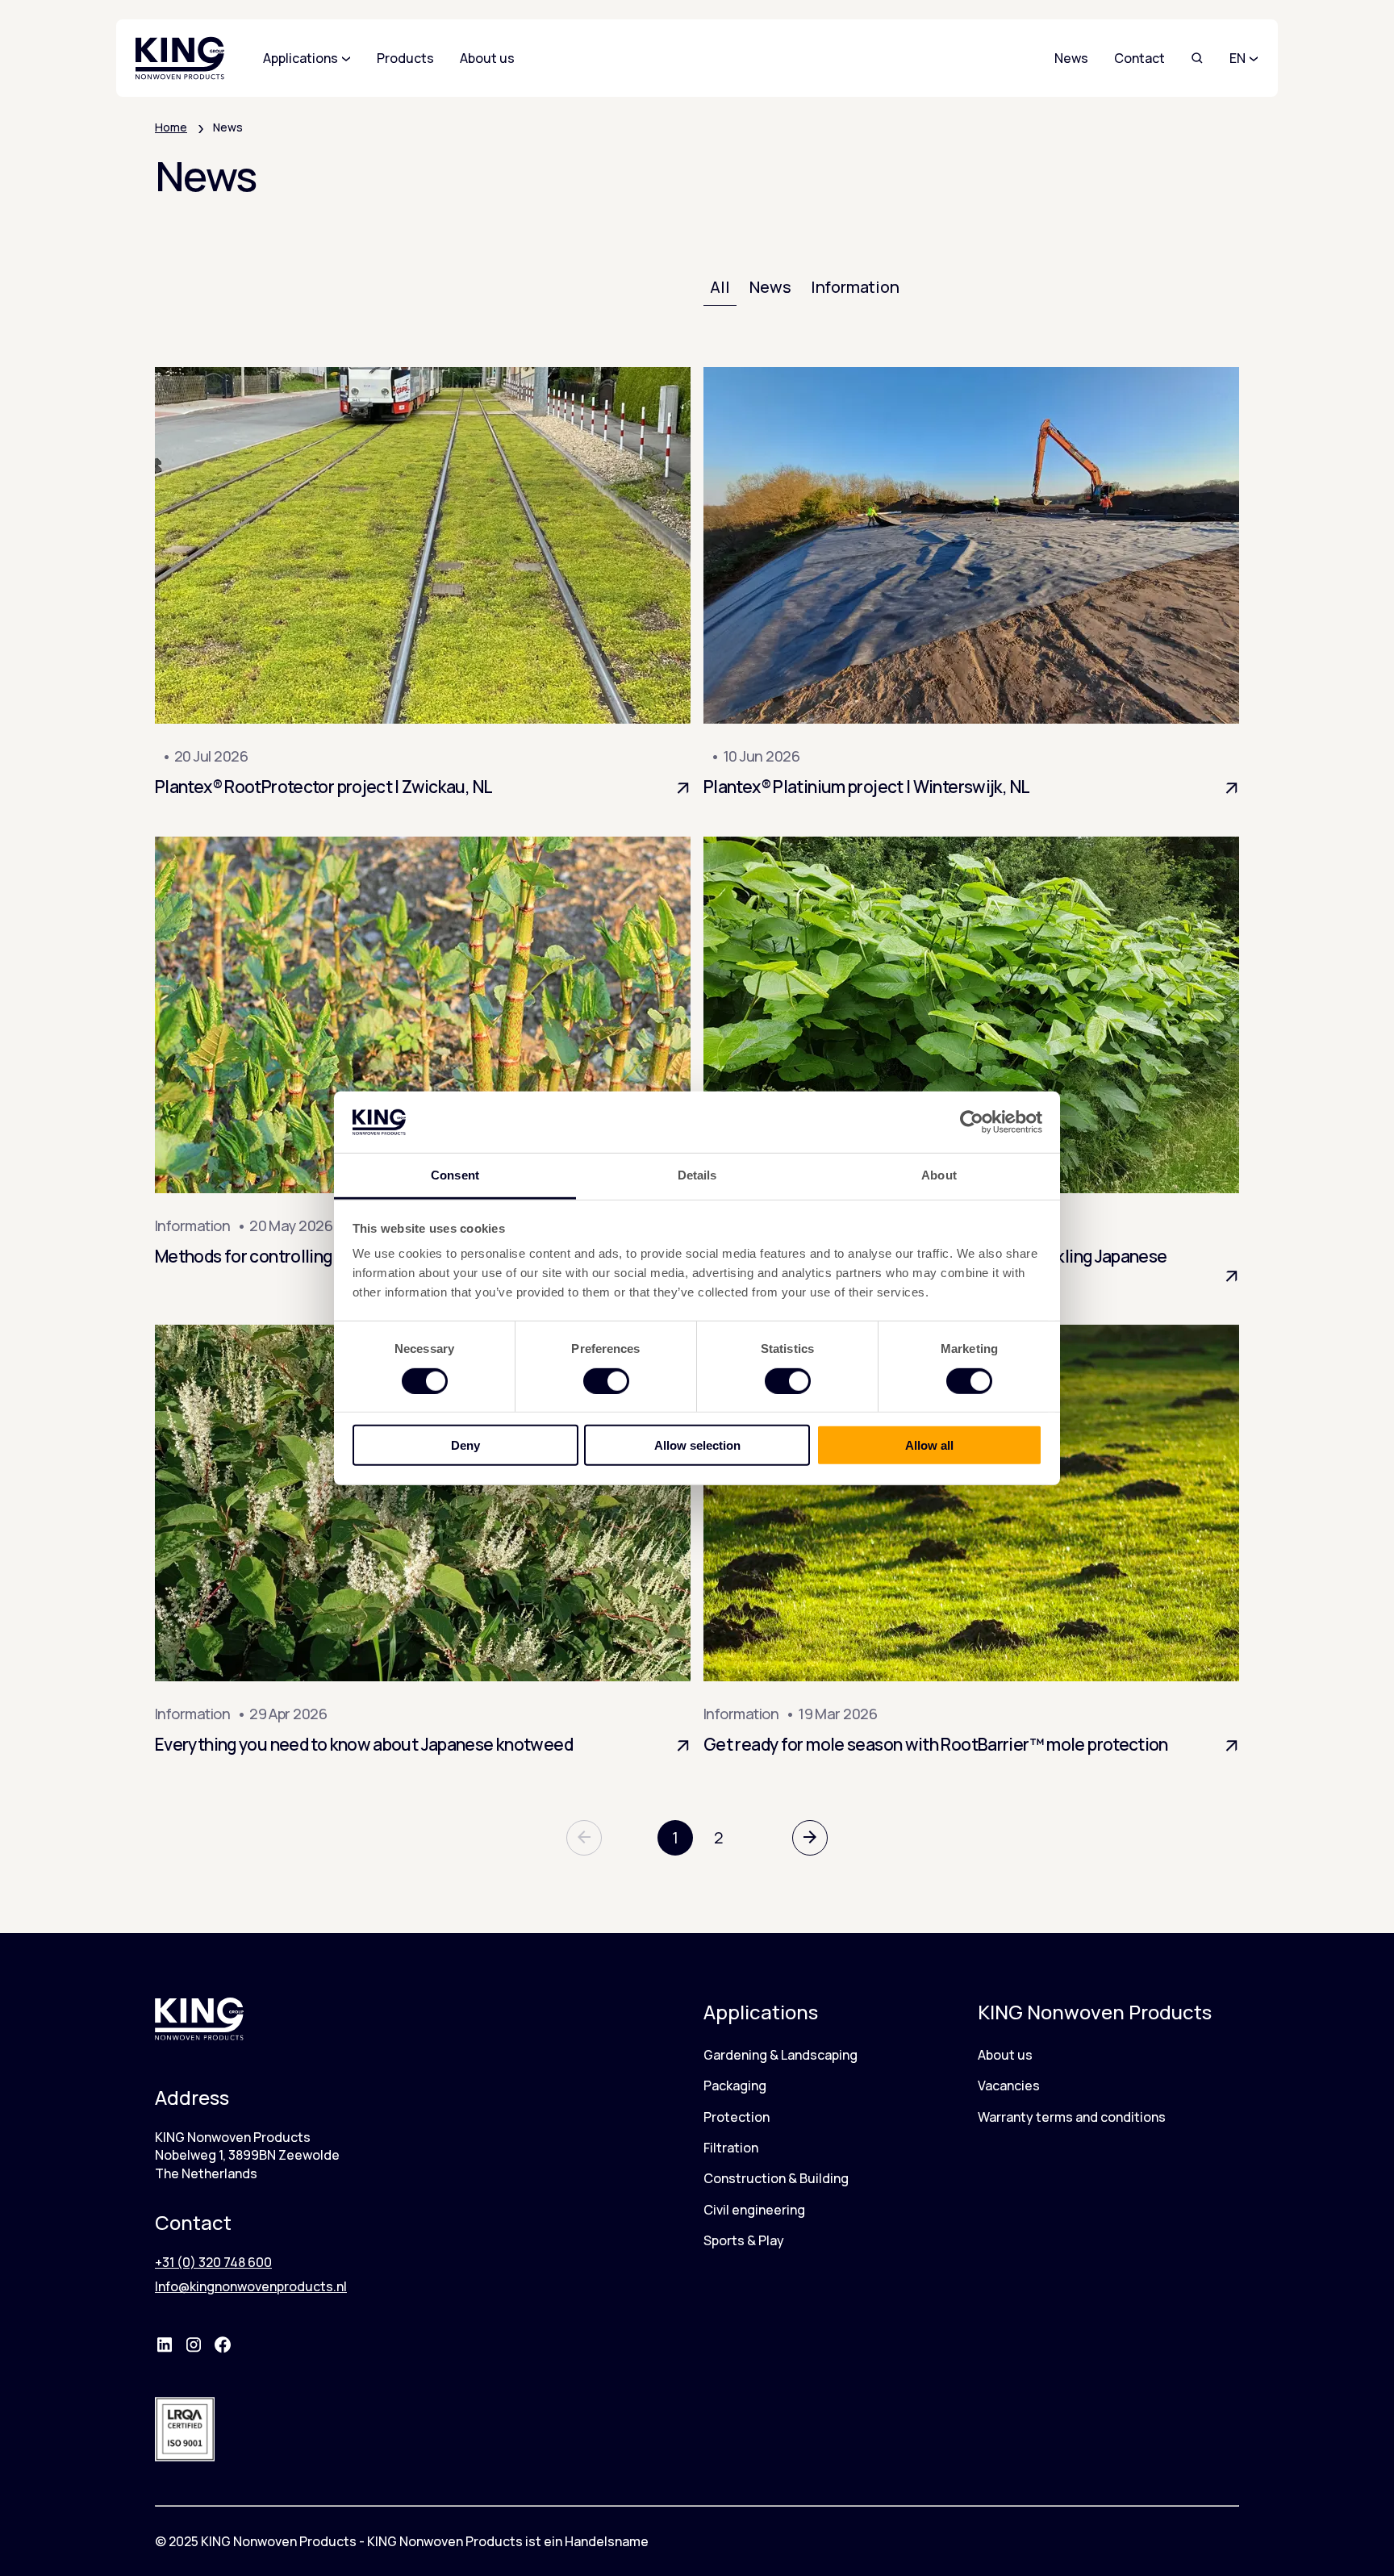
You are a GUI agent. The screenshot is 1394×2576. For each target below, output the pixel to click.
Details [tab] (697, 1175)
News (1071, 58)
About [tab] (939, 1175)
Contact (1139, 58)
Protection (737, 2117)
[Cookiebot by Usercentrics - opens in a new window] (972, 1122)
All (720, 287)
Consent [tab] (455, 1175)
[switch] (606, 1380)
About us (1005, 2055)
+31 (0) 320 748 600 (213, 2262)
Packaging (735, 2085)
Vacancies (1009, 2085)
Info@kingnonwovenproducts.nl (251, 2286)
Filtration (731, 2148)
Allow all (929, 1445)
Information (855, 287)
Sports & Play (744, 2240)
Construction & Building (776, 2178)
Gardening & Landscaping (780, 2055)
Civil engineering (754, 2210)
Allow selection (697, 1445)
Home (171, 127)
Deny (465, 1445)
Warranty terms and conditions (1072, 2117)
